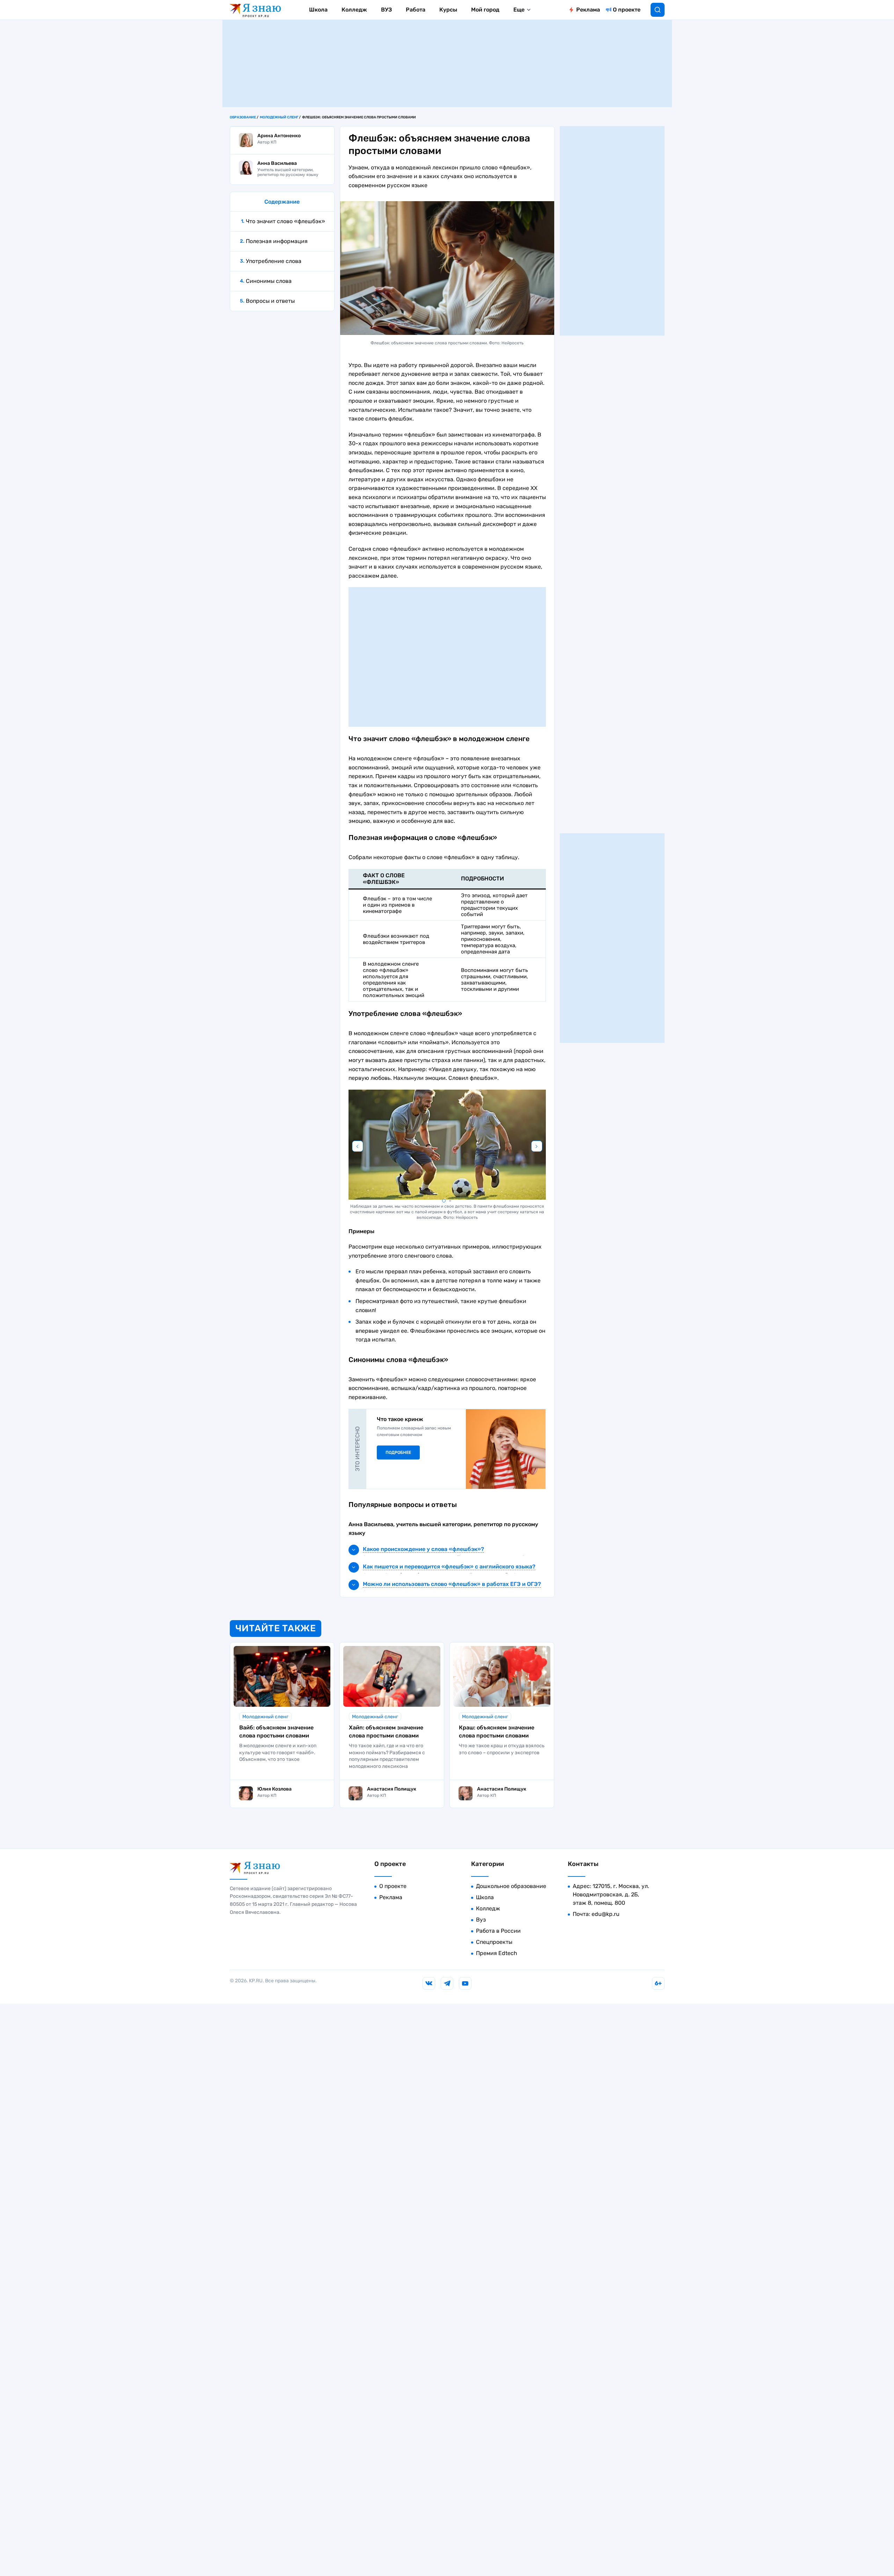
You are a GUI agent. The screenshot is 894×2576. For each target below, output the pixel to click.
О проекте (627, 10)
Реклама (588, 10)
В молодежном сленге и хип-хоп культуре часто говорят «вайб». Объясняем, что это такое (278, 1752)
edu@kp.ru (606, 1914)
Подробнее (398, 1452)
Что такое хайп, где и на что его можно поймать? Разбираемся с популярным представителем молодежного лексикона (387, 1756)
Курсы (448, 10)
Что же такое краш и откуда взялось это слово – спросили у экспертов (502, 1749)
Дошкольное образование (511, 1886)
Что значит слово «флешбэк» (285, 221)
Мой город (485, 10)
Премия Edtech (497, 1953)
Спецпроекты (494, 1942)
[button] (444, 1201)
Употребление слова (274, 261)
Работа (416, 10)
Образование (243, 117)
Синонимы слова (269, 281)
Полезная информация (277, 241)
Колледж (354, 10)
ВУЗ (386, 10)
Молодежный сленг (279, 117)
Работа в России (498, 1931)
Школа (318, 10)
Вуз (481, 1920)
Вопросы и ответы (270, 301)
